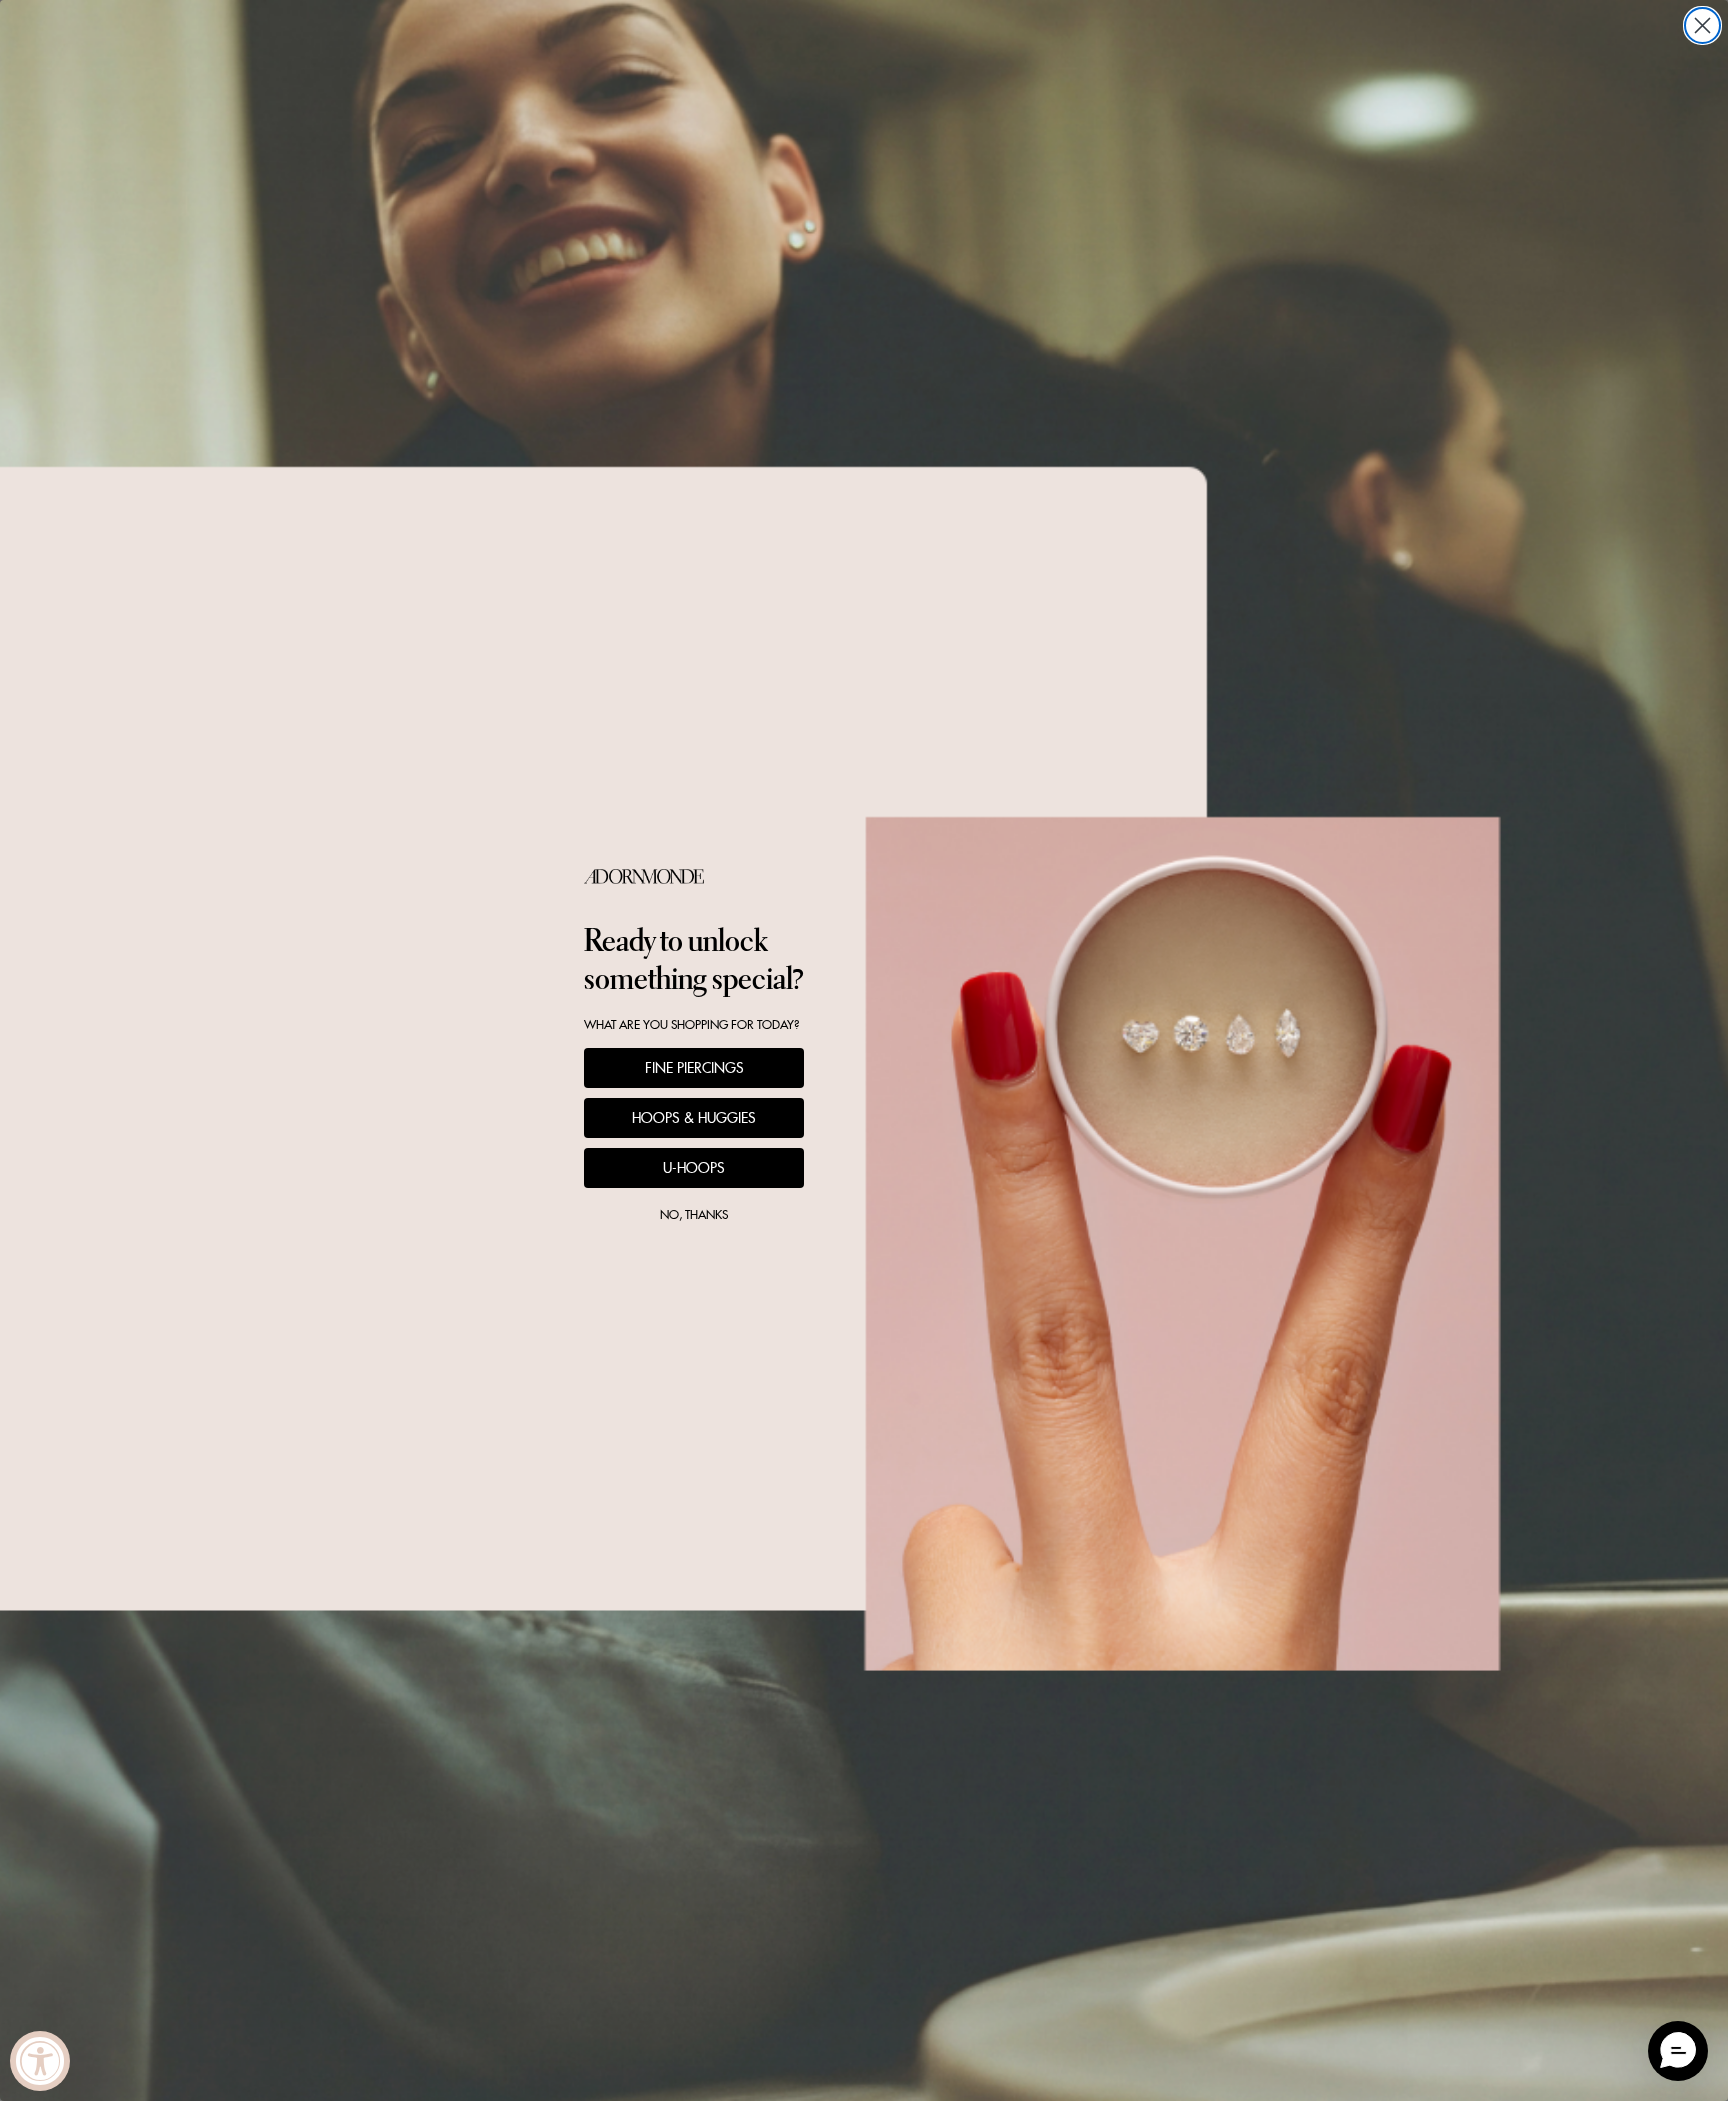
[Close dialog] (1702, 25)
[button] (1678, 2051)
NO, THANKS (694, 1214)
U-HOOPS (694, 1168)
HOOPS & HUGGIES (694, 1118)
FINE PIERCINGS (694, 1068)
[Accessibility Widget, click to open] (40, 2061)
